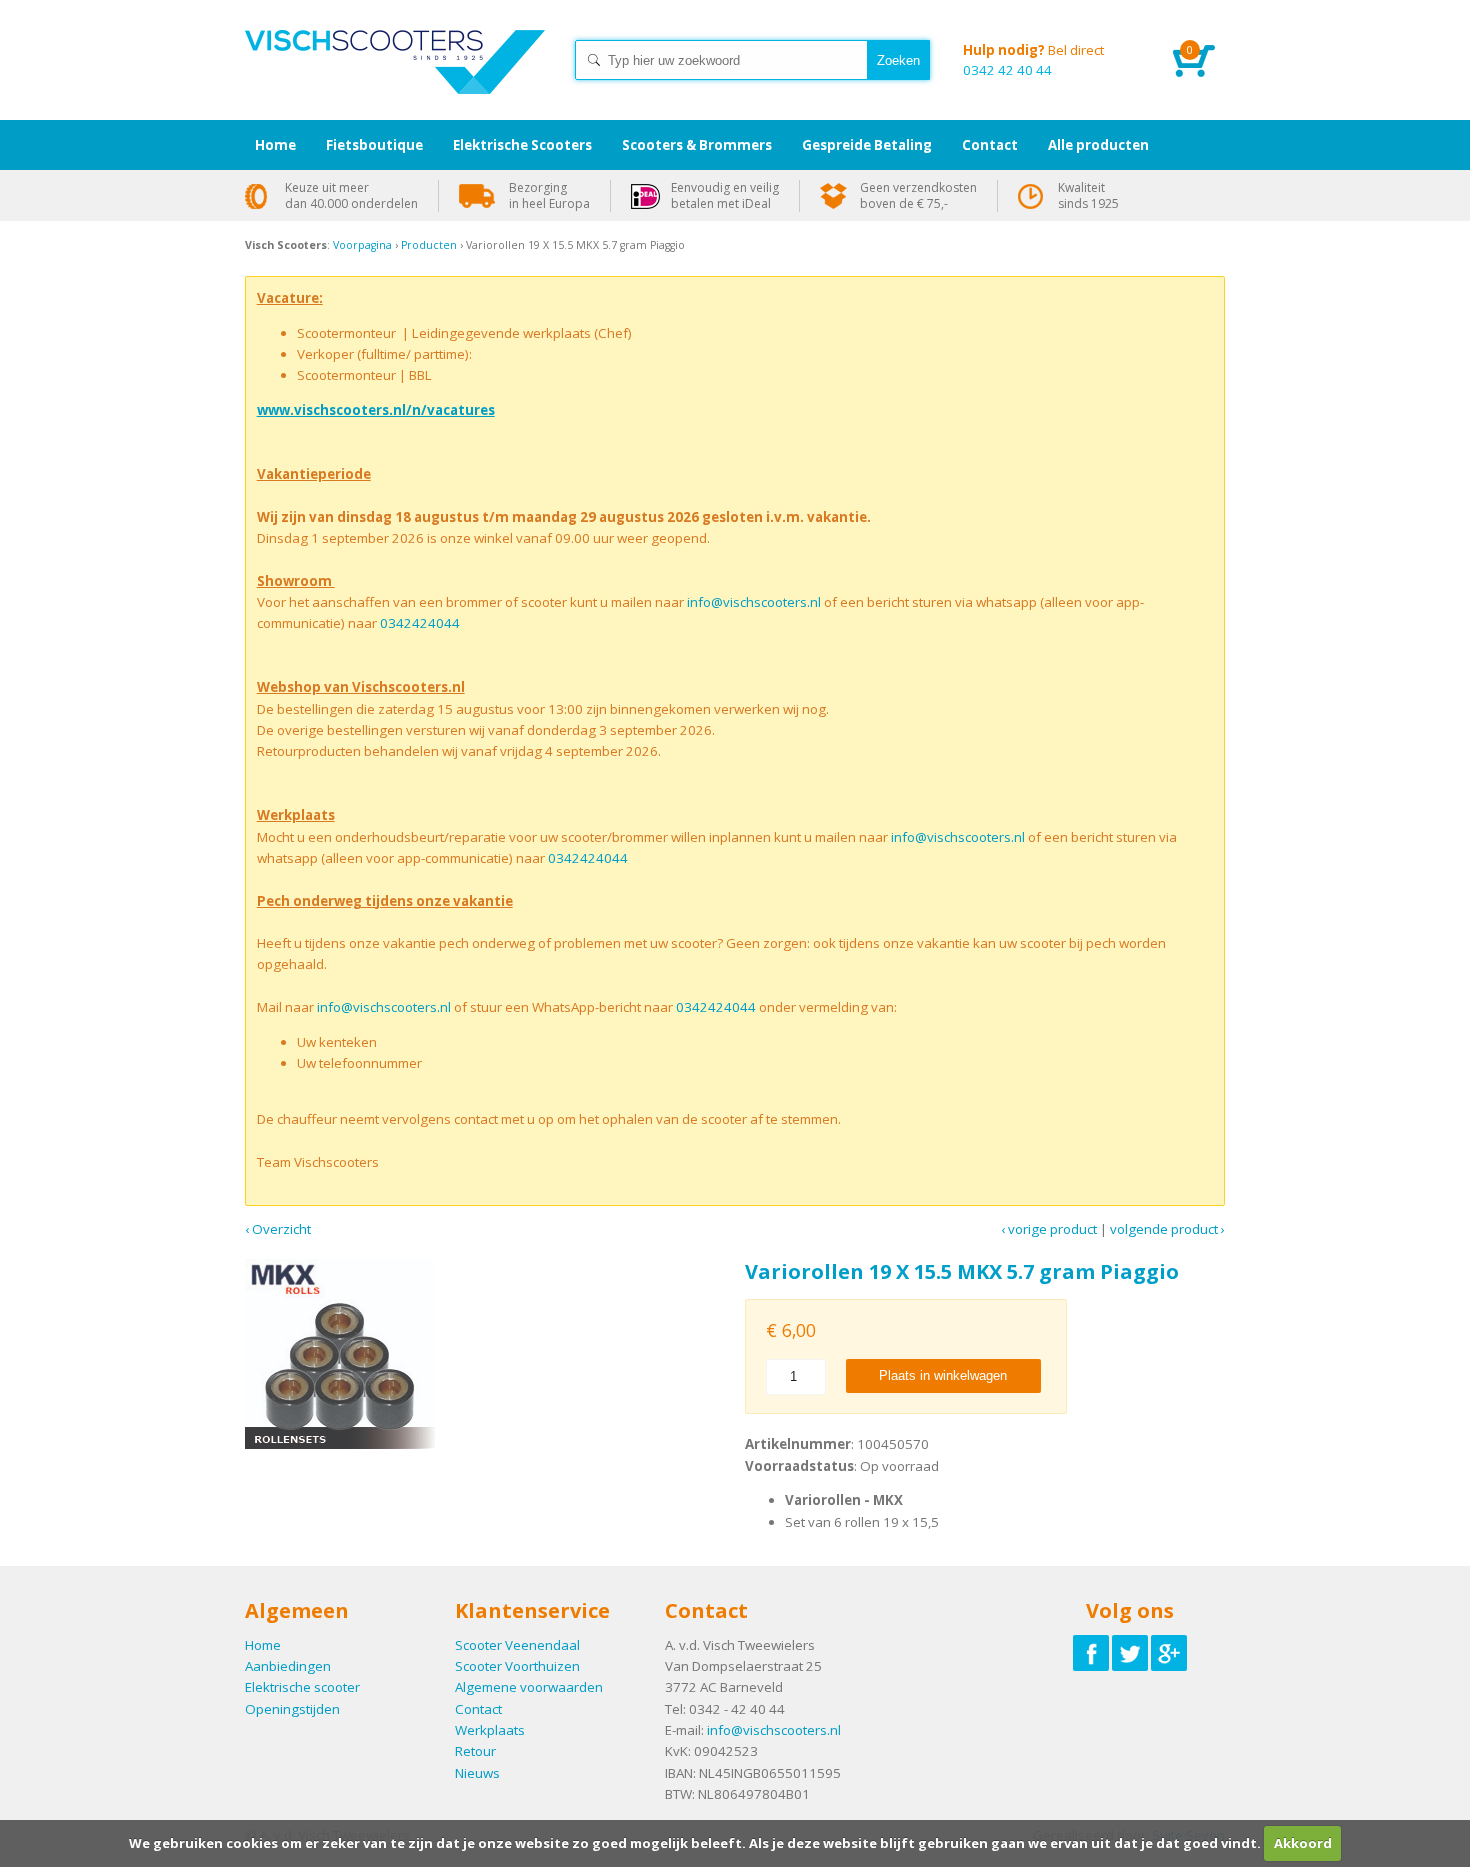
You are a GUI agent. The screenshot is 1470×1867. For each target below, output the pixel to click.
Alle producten (1098, 145)
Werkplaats (490, 1730)
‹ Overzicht (278, 1229)
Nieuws (477, 1773)
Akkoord (1303, 1843)
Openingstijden (292, 1709)
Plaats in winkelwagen (943, 1375)
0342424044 (420, 623)
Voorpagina (362, 245)
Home (395, 80)
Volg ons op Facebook (1091, 1653)
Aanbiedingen (288, 1666)
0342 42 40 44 (1033, 60)
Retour (475, 1751)
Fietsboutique (374, 145)
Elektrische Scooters (522, 145)
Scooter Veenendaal (517, 1645)
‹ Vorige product (1049, 1229)
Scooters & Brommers (697, 145)
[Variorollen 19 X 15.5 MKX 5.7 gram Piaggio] (485, 1354)
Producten (429, 245)
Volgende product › (1167, 1229)
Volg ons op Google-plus (1169, 1653)
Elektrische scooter (302, 1687)
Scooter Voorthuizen (517, 1666)
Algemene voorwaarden (529, 1687)
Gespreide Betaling (867, 145)
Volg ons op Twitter (1130, 1653)
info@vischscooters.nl (754, 602)
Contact (478, 1709)
